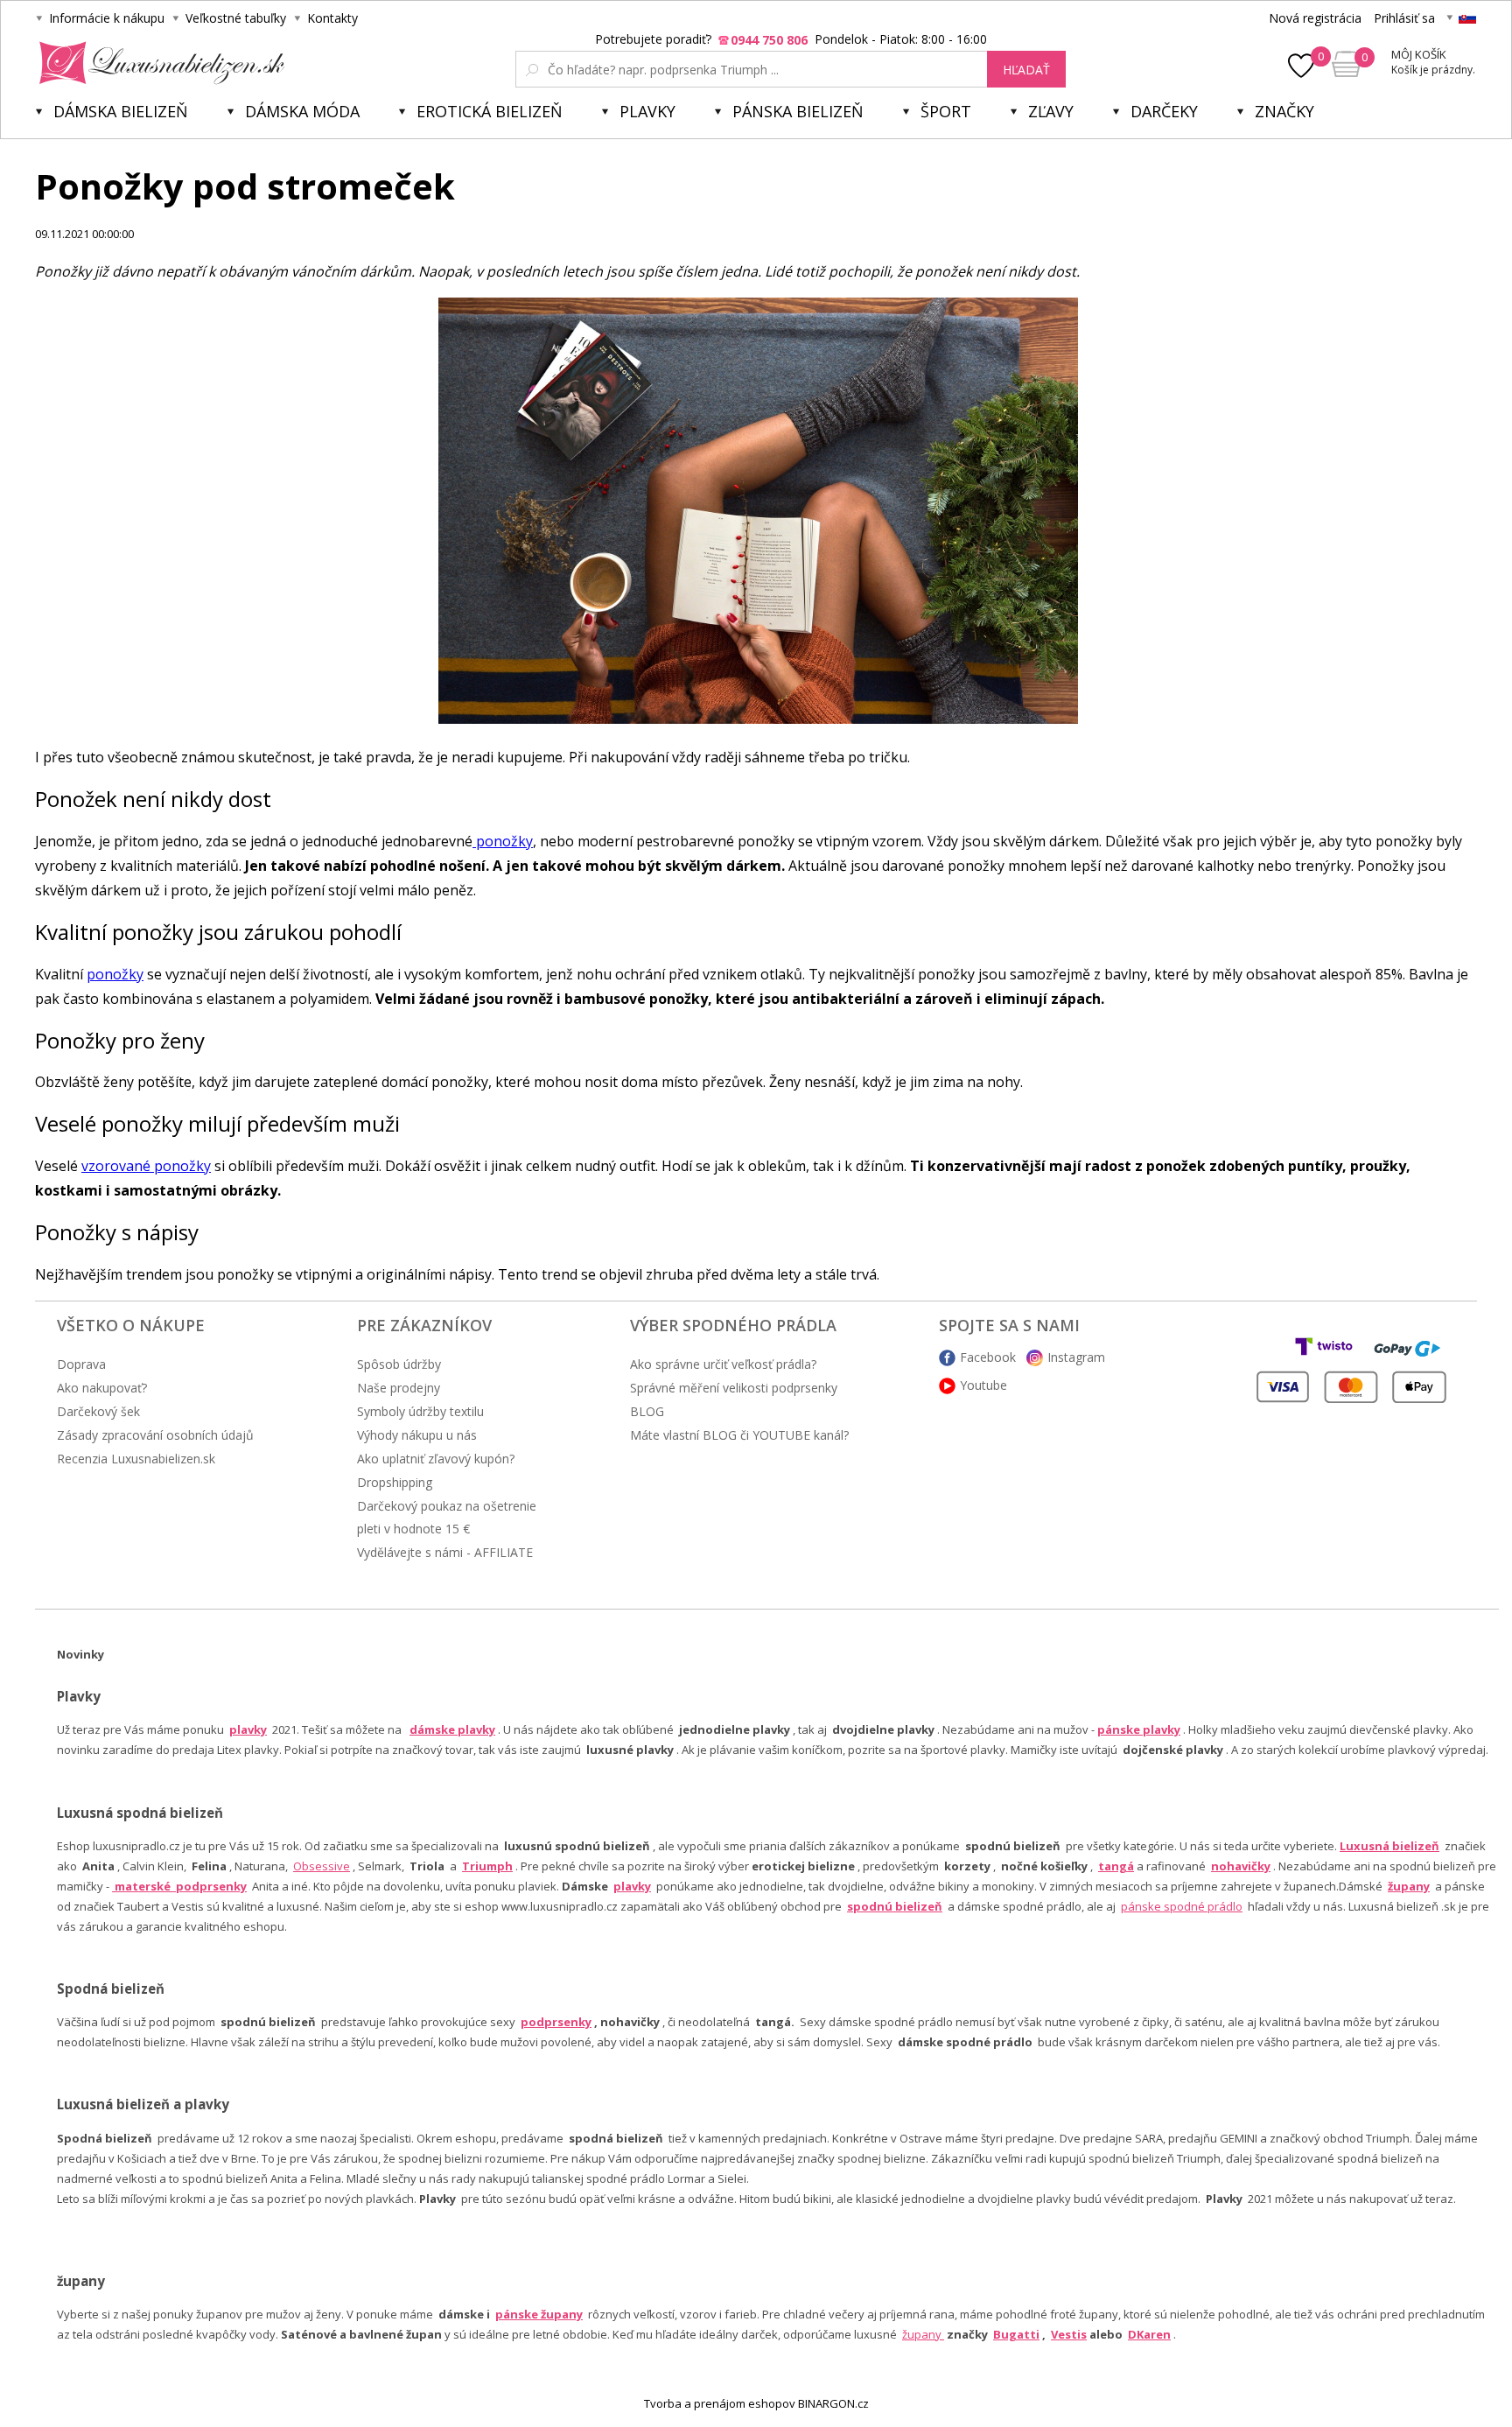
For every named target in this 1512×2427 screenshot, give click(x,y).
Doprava (81, 1364)
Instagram (1076, 1357)
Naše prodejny (399, 1388)
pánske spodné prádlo (1182, 1906)
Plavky (647, 111)
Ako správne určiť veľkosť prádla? (723, 1364)
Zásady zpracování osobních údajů (155, 1435)
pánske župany (539, 2314)
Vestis (1069, 2334)
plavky (632, 1886)
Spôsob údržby (399, 1364)
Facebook (988, 1357)
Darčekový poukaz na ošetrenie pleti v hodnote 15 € (447, 1517)
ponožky (503, 841)
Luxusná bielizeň (1389, 1846)
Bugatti (1016, 2334)
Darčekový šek (98, 1411)
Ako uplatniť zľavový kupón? (436, 1459)
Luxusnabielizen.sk (159, 63)
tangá (1116, 1866)
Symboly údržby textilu (420, 1411)
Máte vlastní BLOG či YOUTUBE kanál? (739, 1435)
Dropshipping (395, 1482)
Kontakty (332, 18)
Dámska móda (302, 111)
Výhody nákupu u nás (417, 1435)
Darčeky (1164, 111)
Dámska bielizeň (121, 111)
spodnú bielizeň (895, 1906)
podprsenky (556, 2022)
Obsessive (322, 1866)
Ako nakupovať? (102, 1388)
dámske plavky (452, 1729)
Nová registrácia (1315, 18)
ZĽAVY (1051, 111)
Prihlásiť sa (1404, 18)
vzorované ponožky (146, 1166)
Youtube (983, 1385)
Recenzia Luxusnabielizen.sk (136, 1459)
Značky (1284, 111)
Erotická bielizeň (490, 111)
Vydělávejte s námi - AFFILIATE (445, 1552)
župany (1409, 1886)
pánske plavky (1139, 1729)
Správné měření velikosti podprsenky (734, 1388)
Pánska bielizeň (798, 111)
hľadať (1026, 70)
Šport (946, 111)
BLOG (647, 1411)
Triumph (487, 1866)
